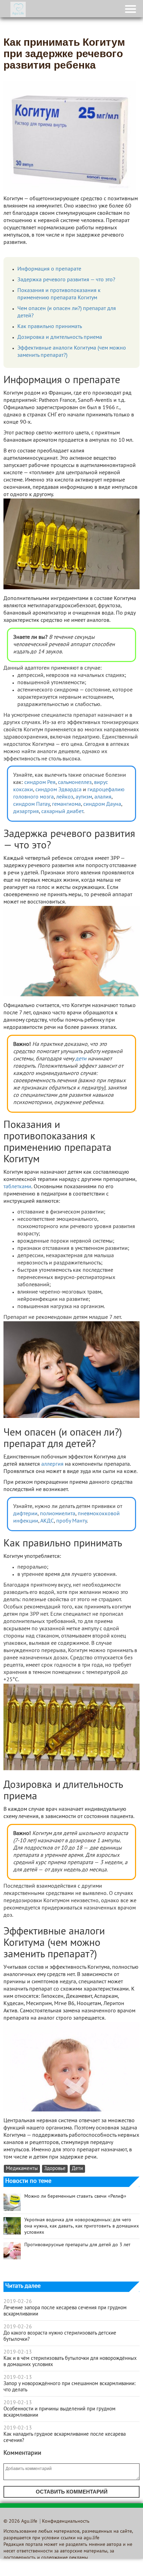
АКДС (47, 1521)
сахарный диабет (62, 812)
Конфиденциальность (66, 2521)
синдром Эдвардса (58, 790)
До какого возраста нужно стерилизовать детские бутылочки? (60, 2336)
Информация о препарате (49, 269)
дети (81, 1059)
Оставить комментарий (72, 2492)
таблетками (17, 1187)
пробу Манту (71, 1521)
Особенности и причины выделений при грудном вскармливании (60, 2412)
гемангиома (66, 804)
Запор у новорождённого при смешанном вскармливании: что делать (70, 2387)
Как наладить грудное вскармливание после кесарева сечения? (65, 2437)
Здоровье (55, 2169)
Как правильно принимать (50, 327)
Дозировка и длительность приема (60, 337)
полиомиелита (58, 1514)
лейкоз (65, 797)
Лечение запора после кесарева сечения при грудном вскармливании (65, 2311)
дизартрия (26, 812)
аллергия (52, 1464)
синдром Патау (31, 804)
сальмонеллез (75, 783)
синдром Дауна (102, 804)
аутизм (84, 797)
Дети (77, 2169)
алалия (103, 797)
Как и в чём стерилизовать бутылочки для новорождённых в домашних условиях (70, 2362)
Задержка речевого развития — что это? (66, 280)
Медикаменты (22, 2169)
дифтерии (25, 1514)
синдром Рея (40, 783)
